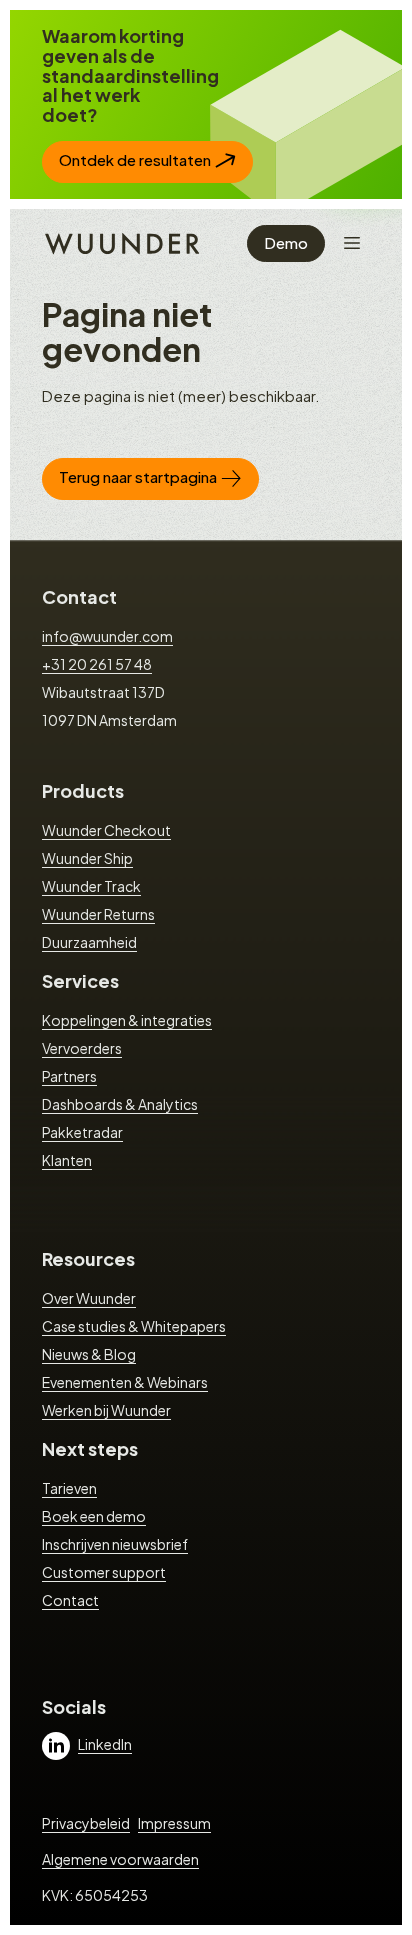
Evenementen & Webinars (125, 1382)
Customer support (104, 1572)
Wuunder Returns (98, 914)
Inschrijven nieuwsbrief (115, 1544)
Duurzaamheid (89, 942)
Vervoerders (82, 1048)
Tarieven (69, 1488)
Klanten (67, 1160)
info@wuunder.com (107, 636)
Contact (79, 596)
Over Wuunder (89, 1298)
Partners (69, 1076)
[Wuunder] (119, 242)
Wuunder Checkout (106, 830)
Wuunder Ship (87, 858)
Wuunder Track (91, 886)
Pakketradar (82, 1132)
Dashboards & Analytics (120, 1104)
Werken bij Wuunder (106, 1410)
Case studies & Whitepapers (134, 1326)
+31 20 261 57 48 (97, 664)
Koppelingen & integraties (127, 1020)
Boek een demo (94, 1516)
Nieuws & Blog (89, 1354)
